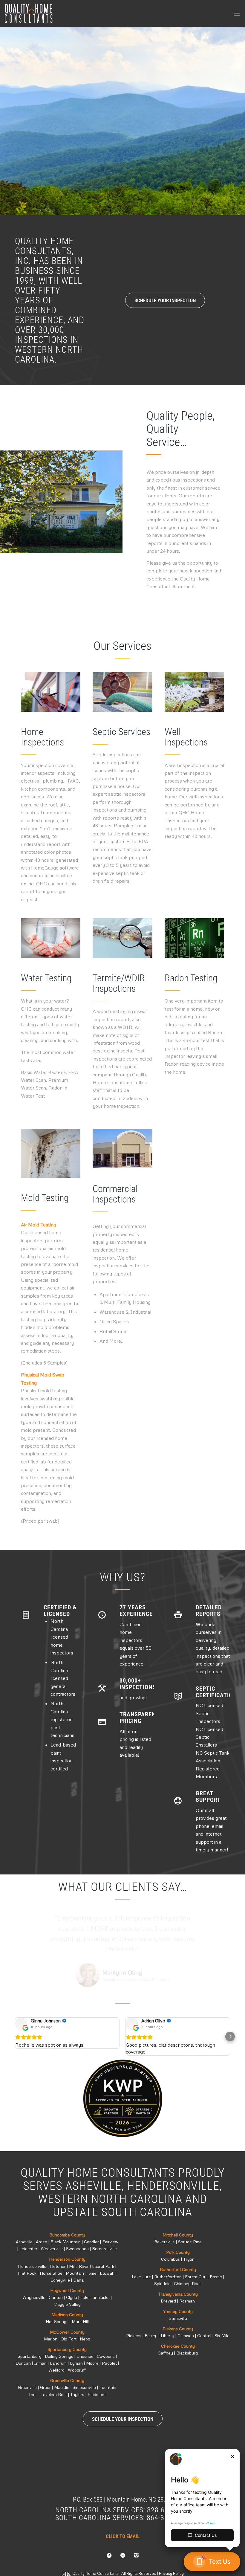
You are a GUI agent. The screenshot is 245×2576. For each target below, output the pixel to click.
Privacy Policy (171, 2573)
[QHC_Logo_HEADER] (29, 13)
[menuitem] (237, 13)
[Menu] (237, 13)
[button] (15, 2036)
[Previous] (5, 115)
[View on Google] (21, 2024)
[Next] (240, 115)
